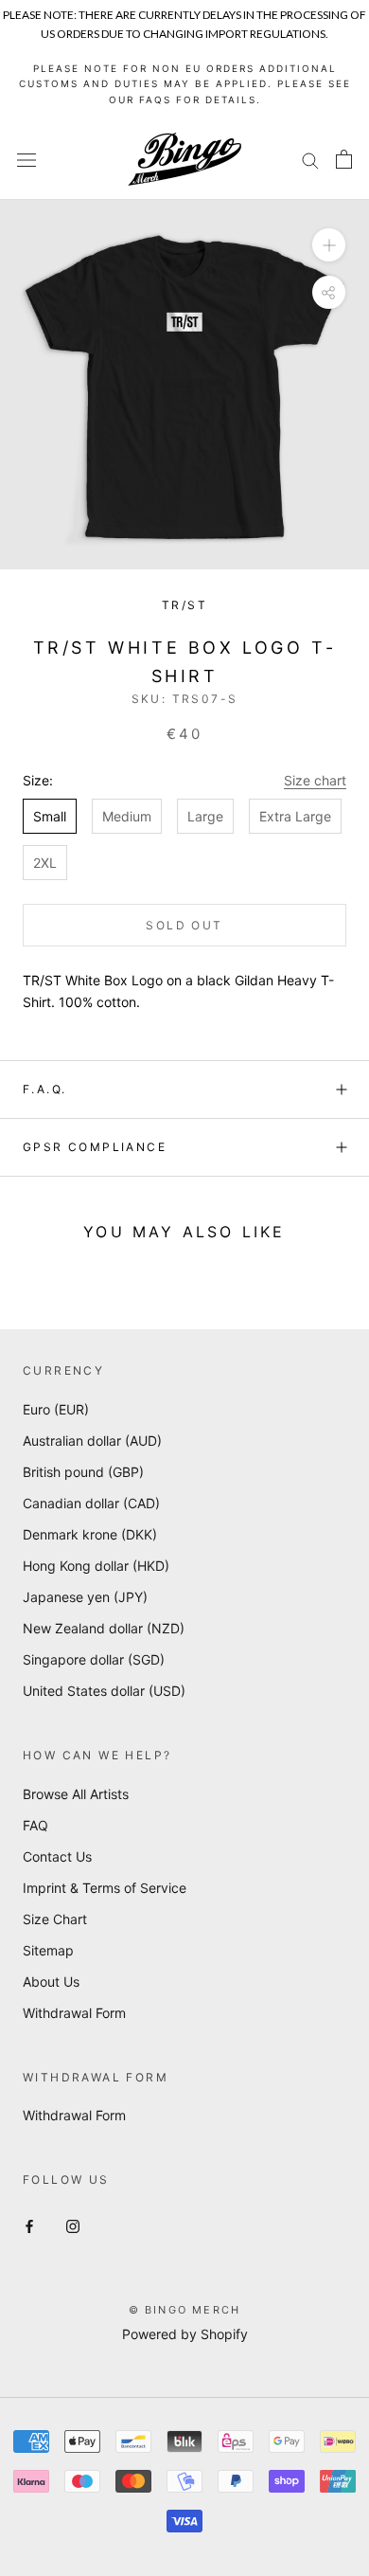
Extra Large (295, 816)
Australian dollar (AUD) (92, 1441)
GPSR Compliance (95, 1147)
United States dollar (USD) (104, 1691)
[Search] (310, 160)
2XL (45, 863)
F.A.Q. (44, 1089)
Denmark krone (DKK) (90, 1534)
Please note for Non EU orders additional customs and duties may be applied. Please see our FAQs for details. (185, 84)
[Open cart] (344, 159)
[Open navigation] (26, 160)
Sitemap (48, 1950)
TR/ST (184, 605)
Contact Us (57, 1856)
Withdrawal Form (74, 2013)
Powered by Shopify (185, 2334)
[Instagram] (73, 2225)
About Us (51, 1982)
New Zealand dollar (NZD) (104, 1628)
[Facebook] (29, 2225)
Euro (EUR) (56, 1409)
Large (205, 816)
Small (50, 816)
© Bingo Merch (185, 2310)
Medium (127, 816)
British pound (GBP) (83, 1472)
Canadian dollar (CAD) (91, 1503)
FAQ (35, 1825)
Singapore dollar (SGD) (94, 1659)
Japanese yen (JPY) (85, 1597)
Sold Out (184, 925)
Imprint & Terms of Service (105, 1888)
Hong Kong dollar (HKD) (96, 1566)
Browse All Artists (76, 1794)
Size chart (315, 780)
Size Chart (55, 1919)
